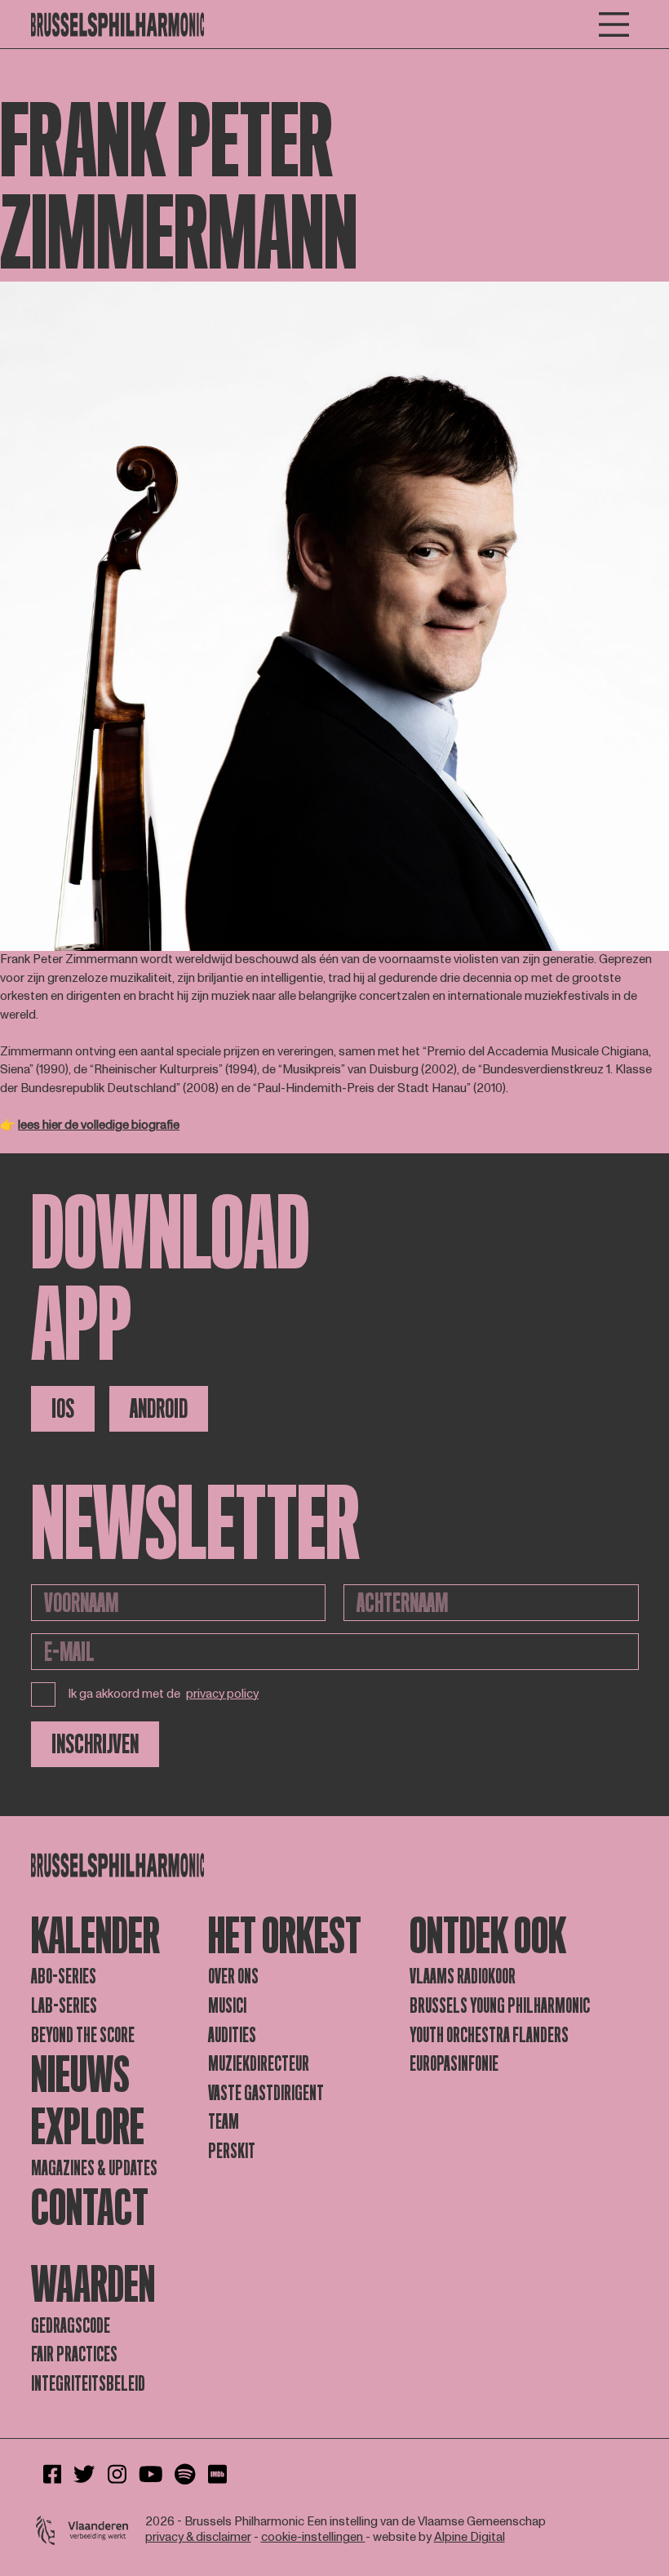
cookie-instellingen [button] (313, 2537)
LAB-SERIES (64, 2006)
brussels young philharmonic (500, 2006)
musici (227, 2006)
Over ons (233, 1976)
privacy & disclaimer (198, 2537)
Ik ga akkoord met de (164, 1694)
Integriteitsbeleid (88, 2384)
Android (159, 1409)
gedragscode (71, 2326)
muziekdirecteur (259, 2064)
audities (232, 2035)
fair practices (74, 2354)
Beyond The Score (83, 2035)
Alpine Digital (470, 2537)
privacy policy (222, 1695)
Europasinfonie (454, 2064)
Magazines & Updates (94, 2168)
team (224, 2122)
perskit (232, 2151)
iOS (63, 1409)
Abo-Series (64, 1976)
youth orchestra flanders (489, 2035)
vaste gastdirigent (266, 2093)
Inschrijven (95, 1744)
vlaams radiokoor (463, 1976)
